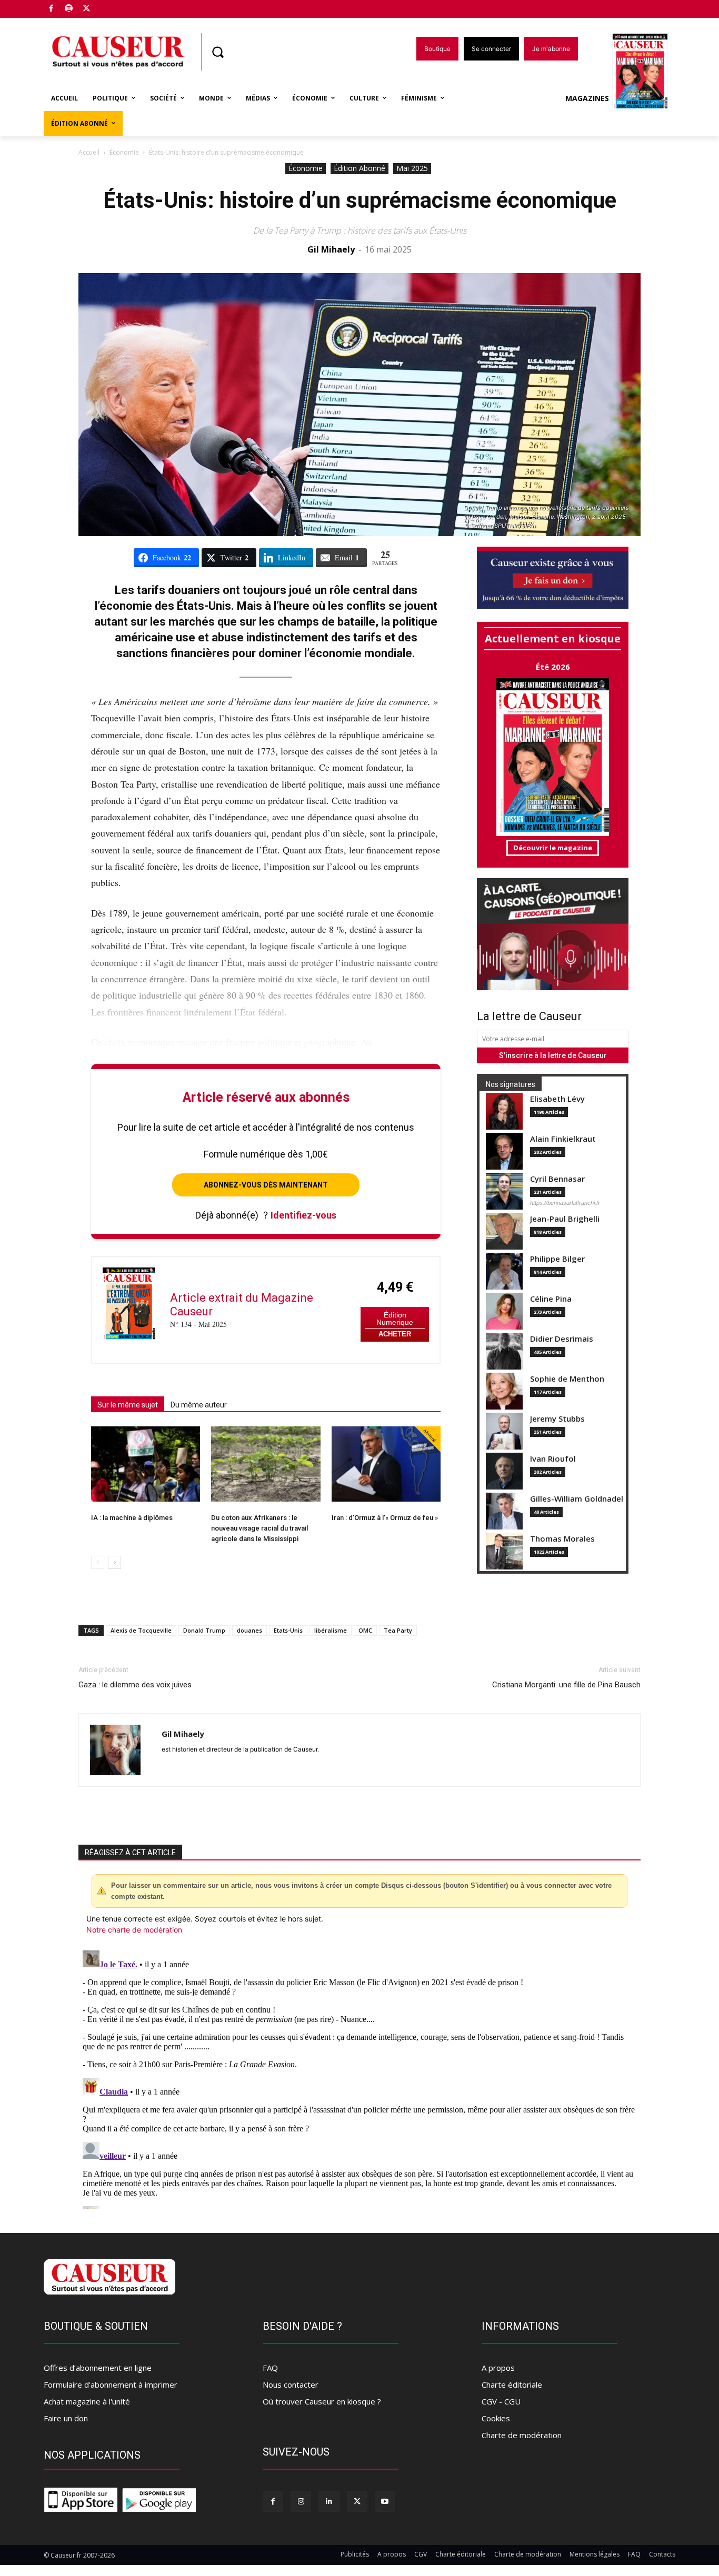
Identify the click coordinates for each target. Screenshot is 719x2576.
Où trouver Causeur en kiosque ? (322, 2401)
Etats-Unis (288, 1630)
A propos (498, 2368)
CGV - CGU (501, 2401)
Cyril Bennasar (557, 1179)
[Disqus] (359, 2078)
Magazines (587, 98)
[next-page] (114, 1562)
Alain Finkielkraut (563, 1139)
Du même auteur (199, 1405)
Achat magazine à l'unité (87, 2401)
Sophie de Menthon (567, 1379)
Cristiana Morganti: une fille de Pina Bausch (566, 1685)
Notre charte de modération (134, 1930)
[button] (217, 52)
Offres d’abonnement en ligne (98, 2368)
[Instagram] (301, 2501)
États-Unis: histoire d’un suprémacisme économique (360, 200)
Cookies (496, 2418)
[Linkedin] (329, 2501)
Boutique (113, 7)
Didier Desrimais (562, 1339)
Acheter (395, 1334)
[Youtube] (385, 2501)
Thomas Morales (562, 1539)
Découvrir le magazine (553, 848)
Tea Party (398, 1630)
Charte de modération (522, 2435)
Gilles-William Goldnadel (577, 1499)
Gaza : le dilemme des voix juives (135, 1685)
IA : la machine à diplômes (132, 1518)
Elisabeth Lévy (557, 1099)
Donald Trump (204, 1630)
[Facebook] (51, 9)
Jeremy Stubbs (557, 1419)
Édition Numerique (395, 1319)
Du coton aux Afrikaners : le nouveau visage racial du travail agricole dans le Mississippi (259, 1528)
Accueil (89, 152)
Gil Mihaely (331, 249)
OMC (365, 1630)
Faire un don (66, 2418)
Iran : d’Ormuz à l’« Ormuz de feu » (385, 1518)
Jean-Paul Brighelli (565, 1219)
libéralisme (331, 1630)
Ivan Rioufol (553, 1459)
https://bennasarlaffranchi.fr (565, 1203)
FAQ (270, 2368)
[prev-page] (98, 1562)
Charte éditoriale (512, 2384)
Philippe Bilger (557, 1259)
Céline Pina (551, 1299)
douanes (249, 1630)
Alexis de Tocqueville (141, 1630)
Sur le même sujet (128, 1405)
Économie (124, 152)
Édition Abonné (359, 168)
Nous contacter (291, 2384)
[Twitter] (87, 9)
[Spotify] (69, 9)
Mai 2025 (412, 168)
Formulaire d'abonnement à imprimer (111, 2384)
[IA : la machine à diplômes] (146, 1464)
